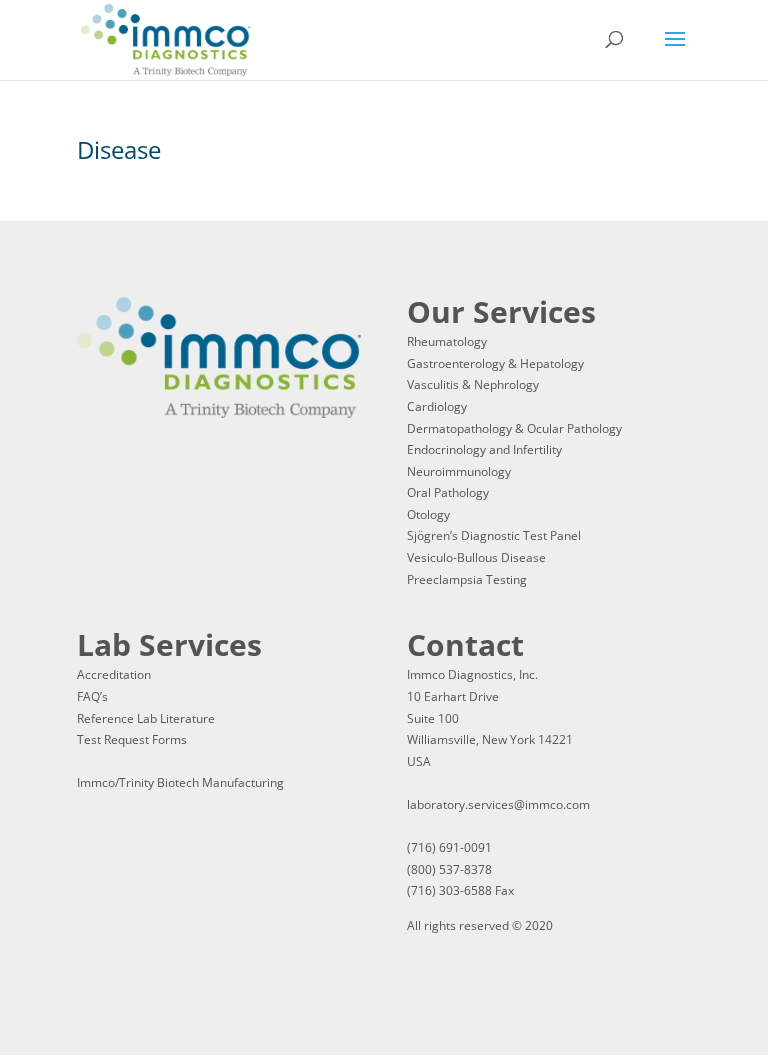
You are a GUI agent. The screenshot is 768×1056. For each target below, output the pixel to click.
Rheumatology (447, 341)
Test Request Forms (132, 739)
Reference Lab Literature (146, 718)
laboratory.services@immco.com (498, 804)
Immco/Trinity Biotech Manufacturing (180, 782)
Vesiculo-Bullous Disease (476, 557)
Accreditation (114, 674)
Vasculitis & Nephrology (473, 384)
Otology (428, 514)
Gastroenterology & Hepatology (495, 363)
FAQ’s (92, 696)
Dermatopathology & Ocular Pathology (514, 428)
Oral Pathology (448, 492)
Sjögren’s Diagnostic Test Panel (494, 535)
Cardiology (437, 406)
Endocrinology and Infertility (484, 449)
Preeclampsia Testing (467, 579)
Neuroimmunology (459, 471)
